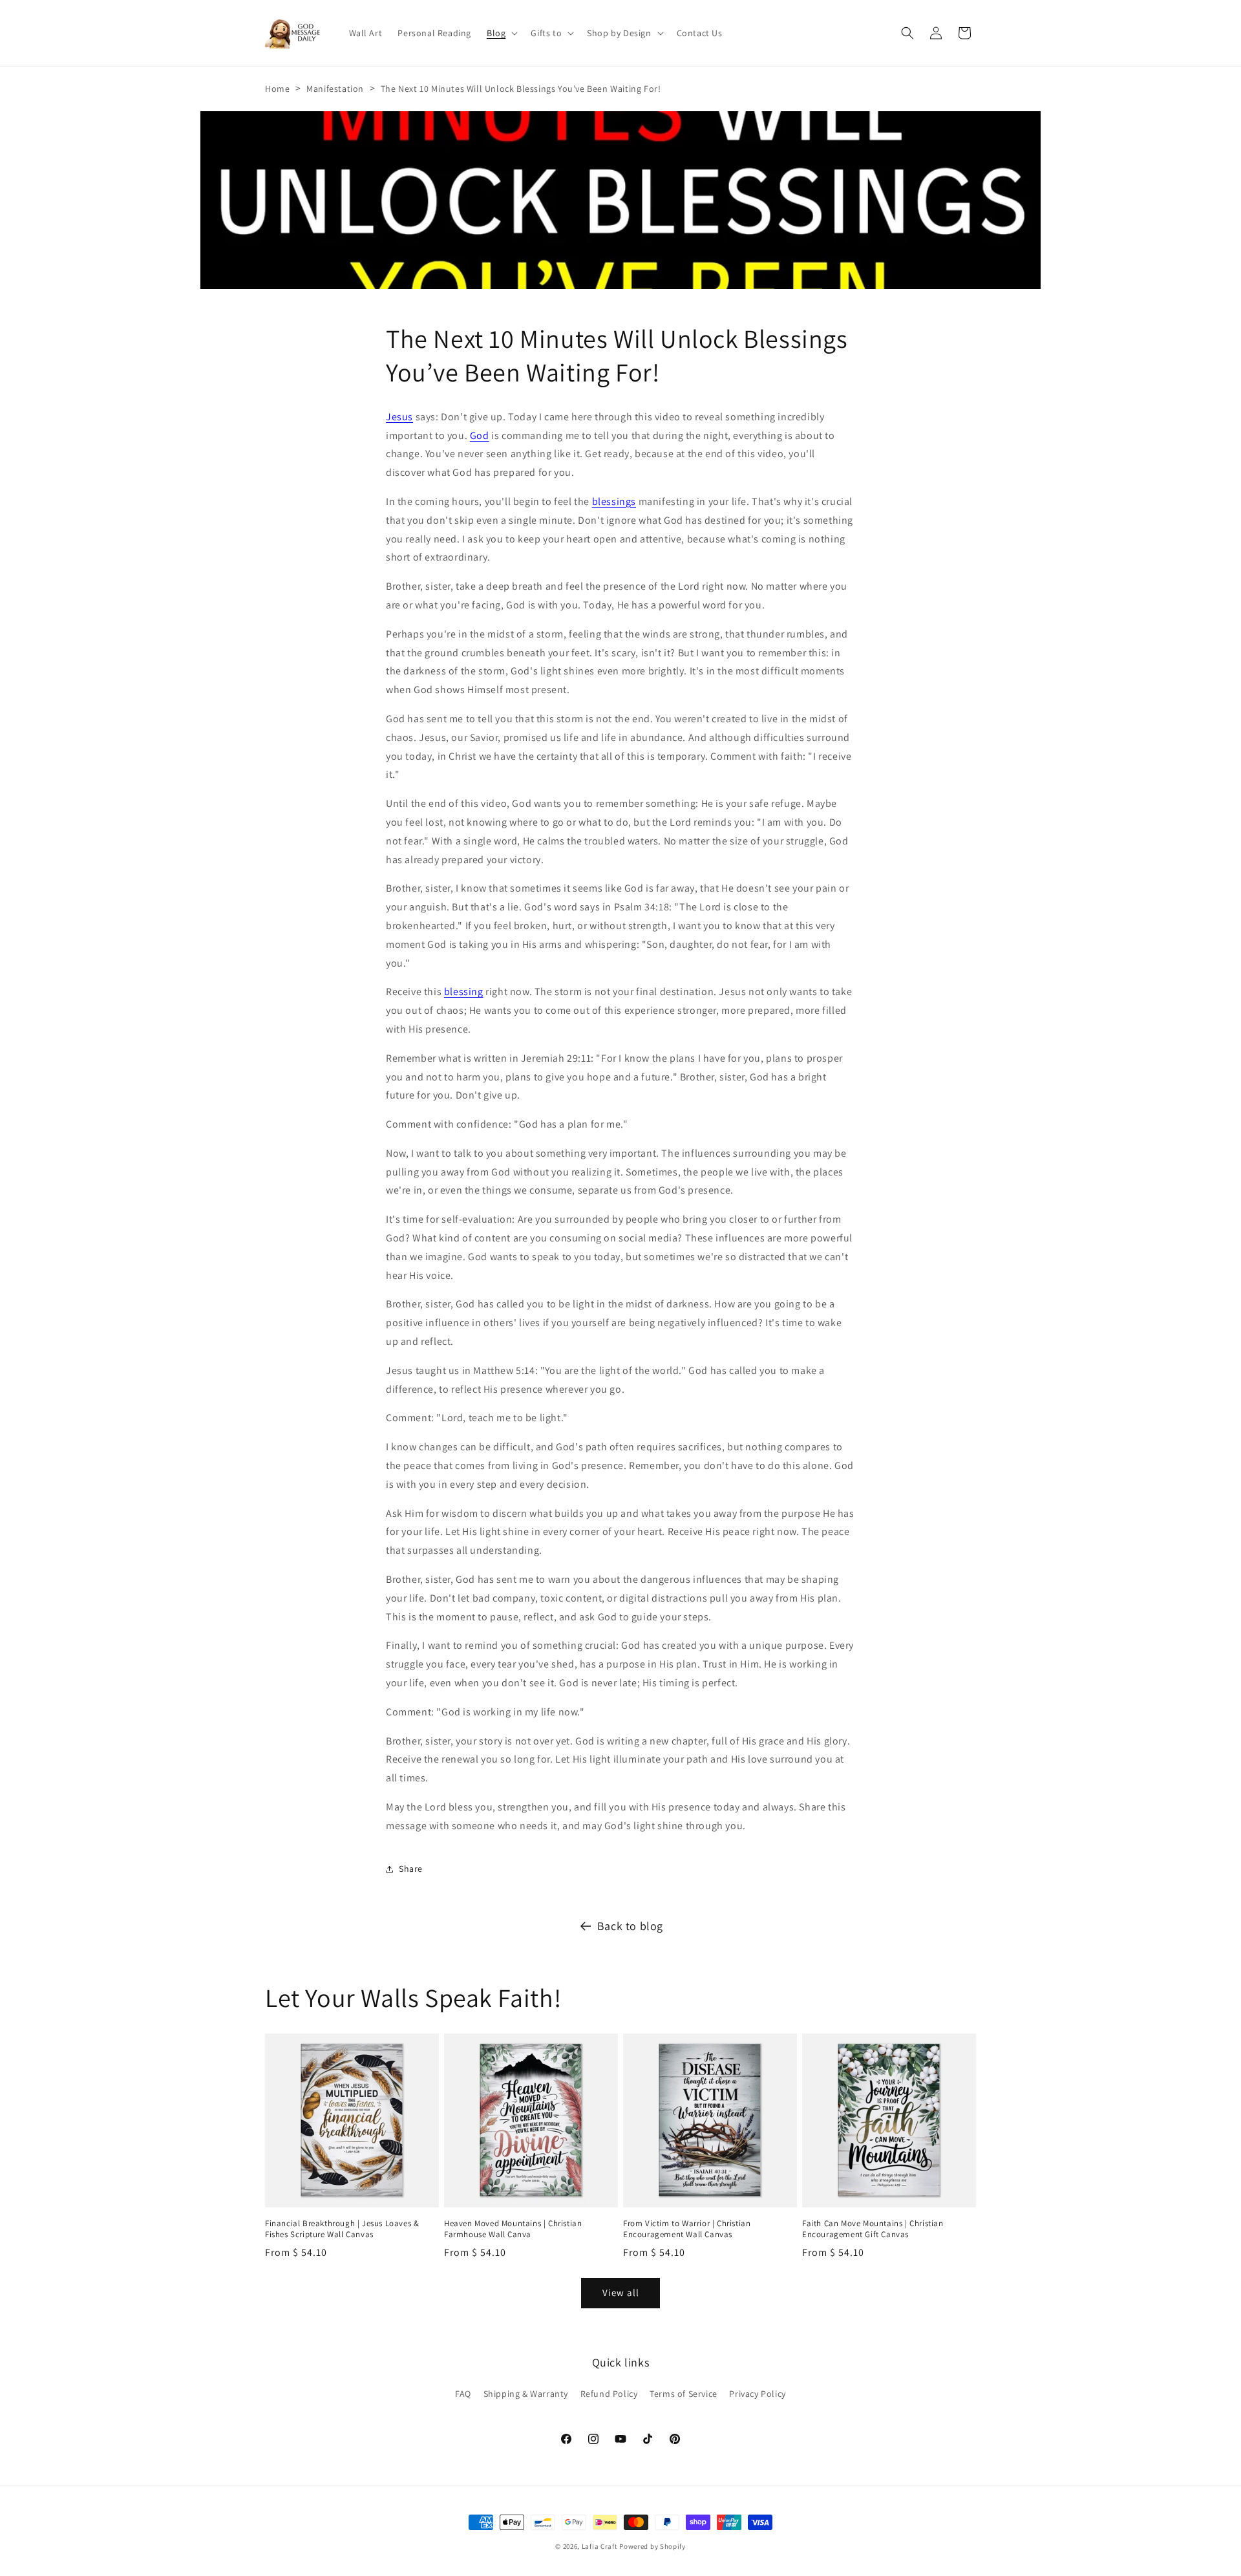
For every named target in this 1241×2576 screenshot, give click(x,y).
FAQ (463, 2394)
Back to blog (630, 1926)
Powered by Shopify (652, 2546)
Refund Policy (609, 2394)
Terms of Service (684, 2394)
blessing (464, 992)
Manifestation (335, 89)
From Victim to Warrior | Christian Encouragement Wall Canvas (687, 2229)
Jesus (399, 417)
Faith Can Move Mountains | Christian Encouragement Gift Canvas (873, 2229)
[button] (501, 33)
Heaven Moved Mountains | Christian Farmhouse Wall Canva (513, 2229)
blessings (614, 501)
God (480, 435)
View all (621, 2293)
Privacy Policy (757, 2394)
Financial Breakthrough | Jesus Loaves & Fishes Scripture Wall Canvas (342, 2229)
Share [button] (411, 1869)
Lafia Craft (600, 2546)
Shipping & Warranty (526, 2394)
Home (277, 89)
